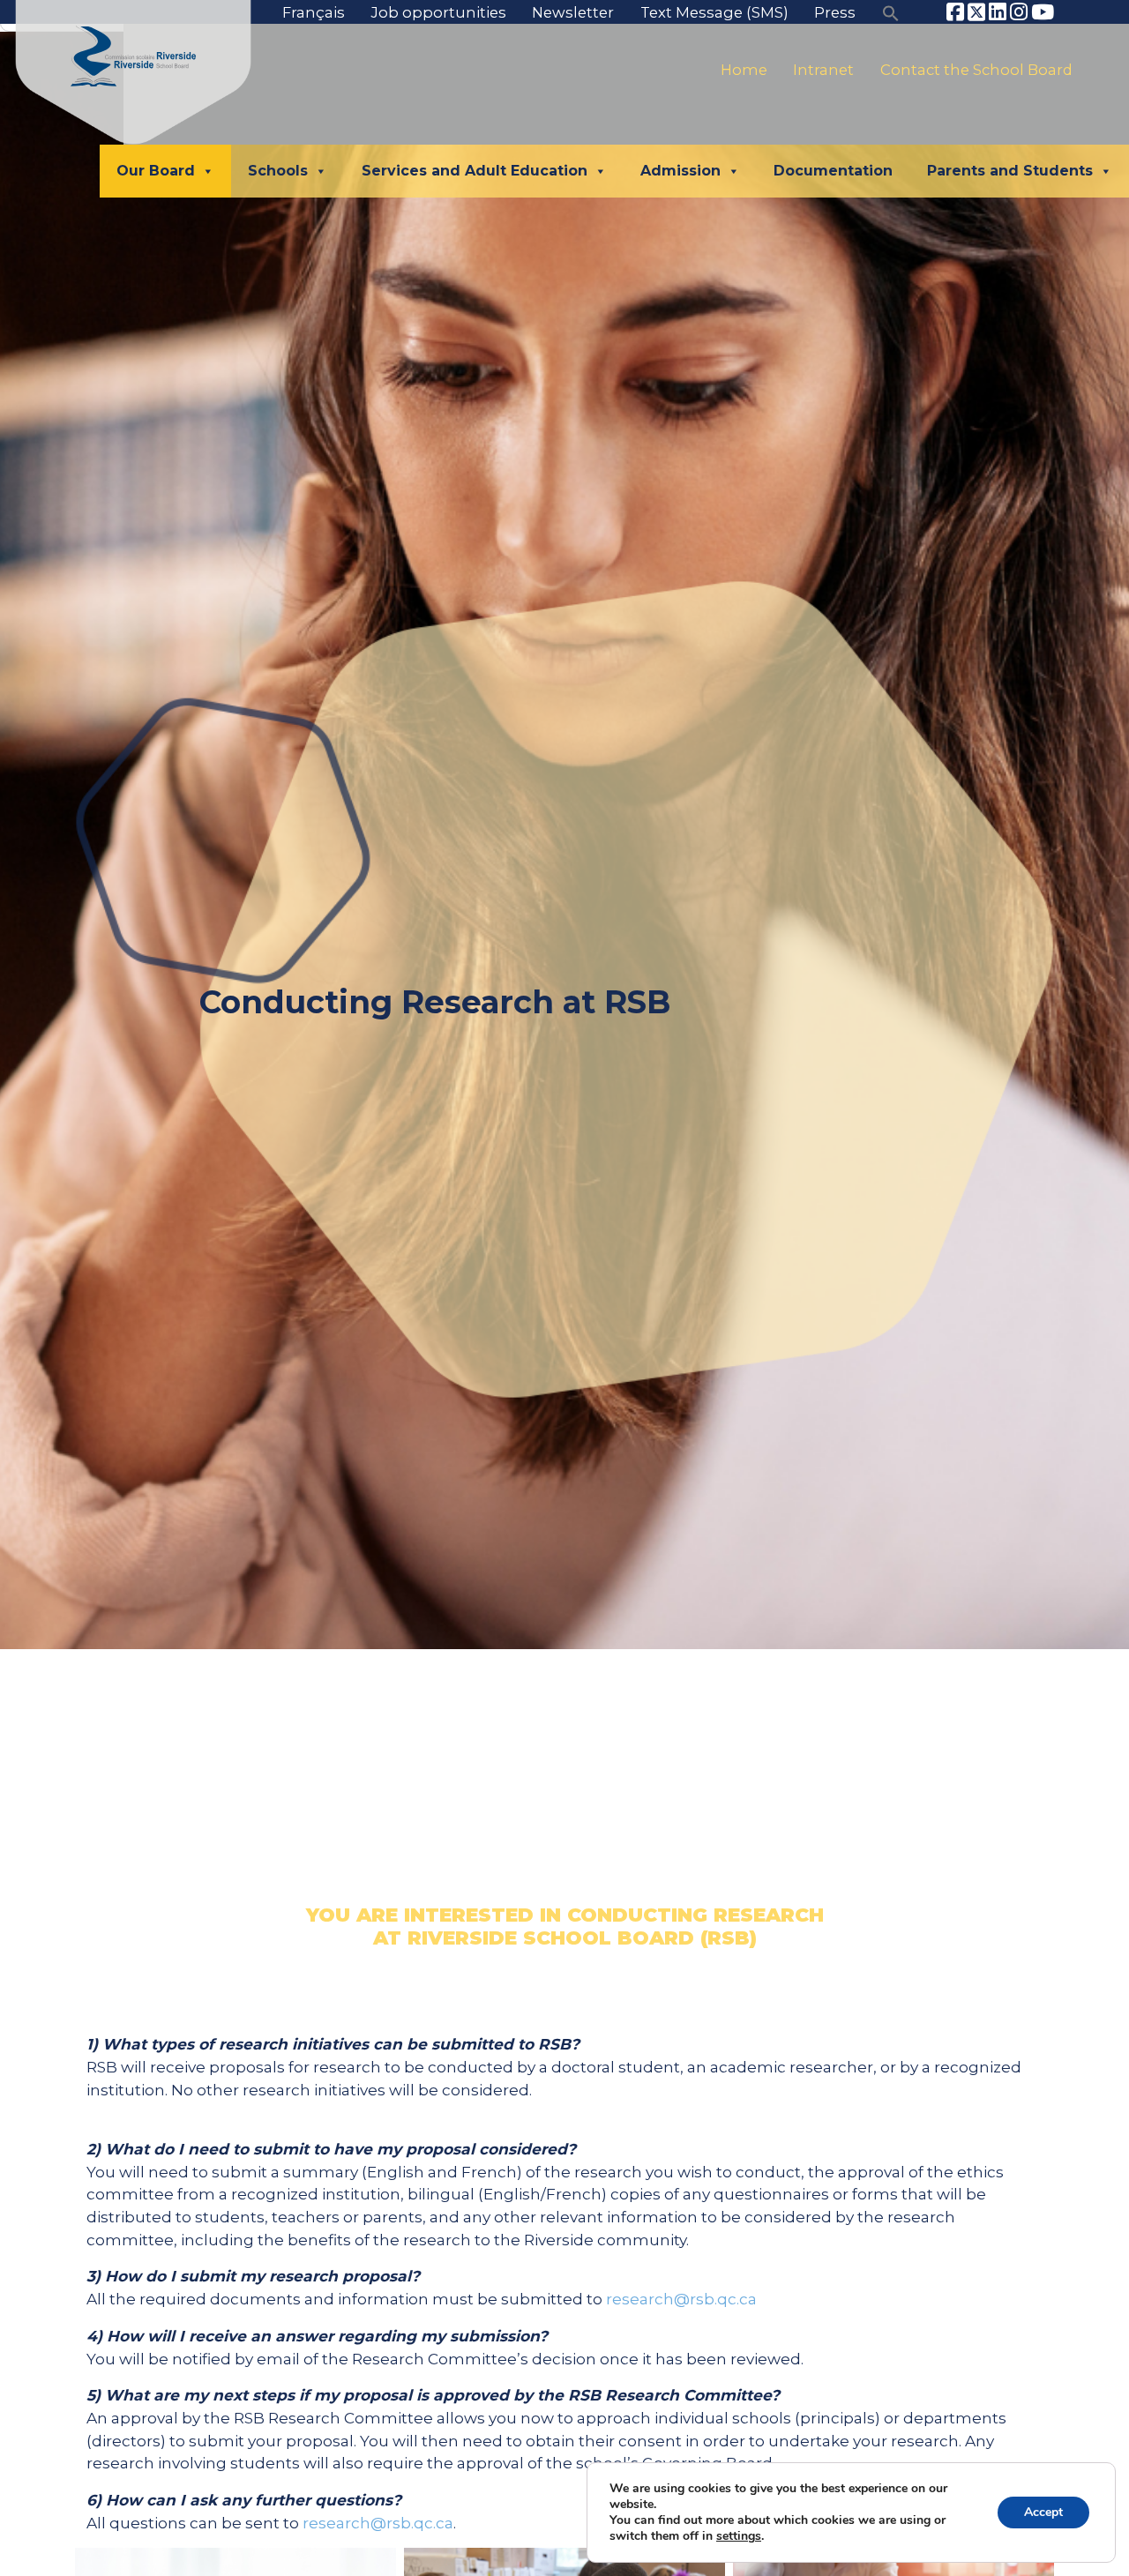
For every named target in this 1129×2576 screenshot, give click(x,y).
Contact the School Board (976, 70)
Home (744, 70)
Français (314, 12)
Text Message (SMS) (714, 12)
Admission (680, 171)
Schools (278, 171)
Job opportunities (439, 12)
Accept (1043, 2512)
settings (739, 2536)
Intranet (823, 70)
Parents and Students (1010, 171)
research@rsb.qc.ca (681, 2299)
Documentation (833, 171)
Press (835, 12)
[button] (891, 12)
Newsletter (573, 12)
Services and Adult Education (475, 171)
